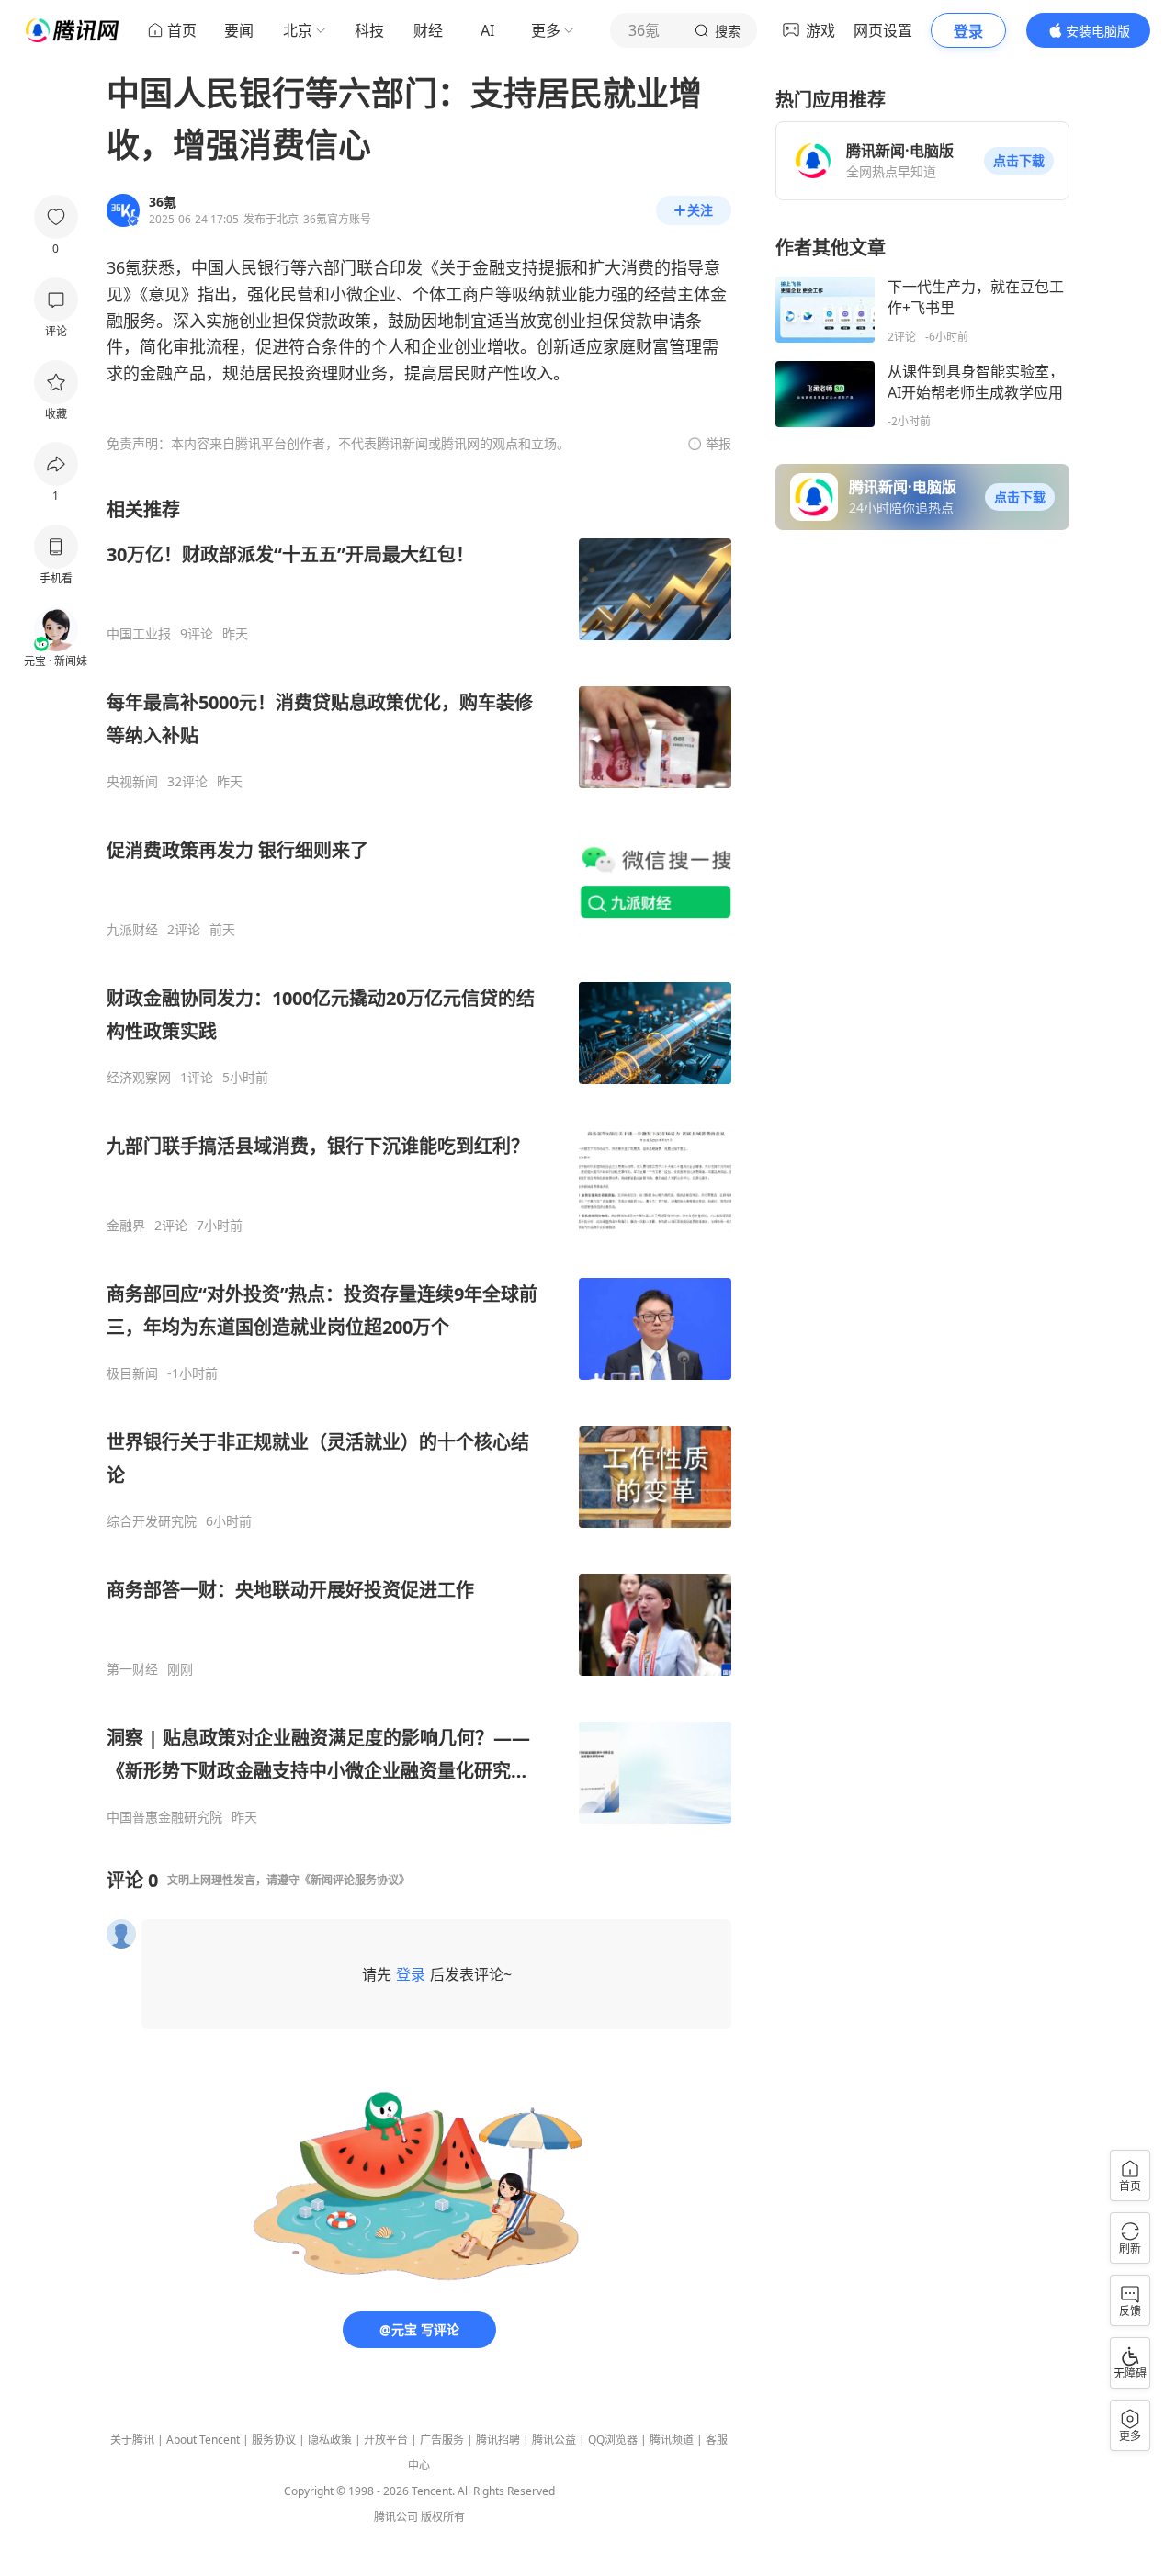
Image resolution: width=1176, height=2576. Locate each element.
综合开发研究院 (152, 1521)
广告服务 (442, 2440)
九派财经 (132, 930)
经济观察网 (139, 1078)
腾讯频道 (672, 2440)
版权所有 (443, 2517)
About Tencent (203, 2440)
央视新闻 (132, 782)
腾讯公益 (554, 2440)
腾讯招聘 (498, 2440)
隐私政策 (330, 2440)
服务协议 (274, 2440)
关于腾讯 (132, 2440)
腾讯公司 (396, 2517)
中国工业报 (139, 634)
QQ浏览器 (613, 2440)
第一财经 (132, 1669)
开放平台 (386, 2440)
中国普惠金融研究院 (164, 1817)
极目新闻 (132, 1373)
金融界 (126, 1226)
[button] (1019, 161)
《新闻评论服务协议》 (355, 1880)
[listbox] (419, 1161)
